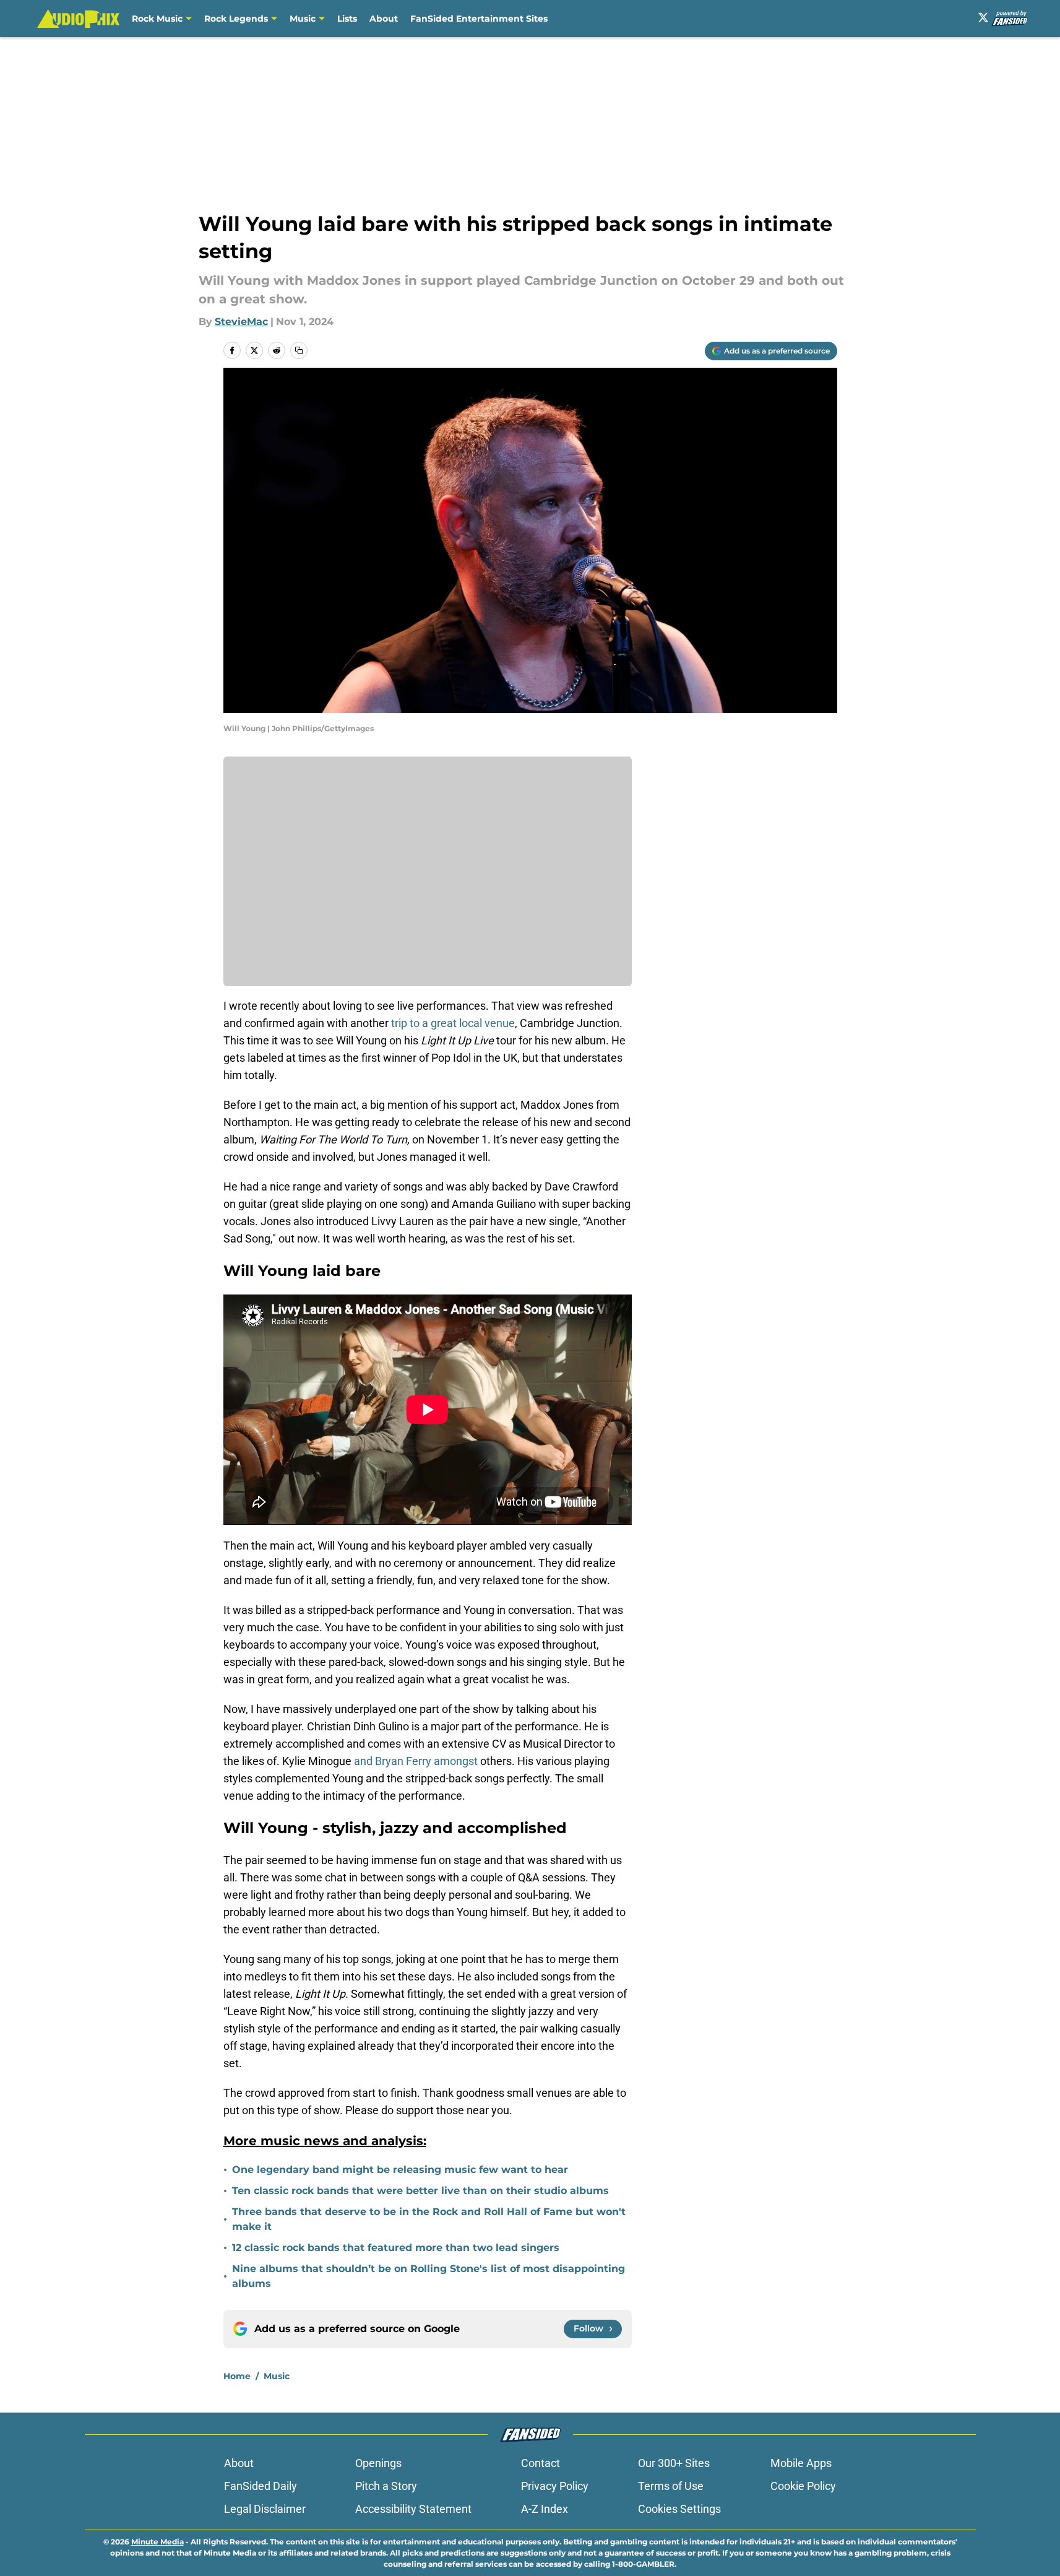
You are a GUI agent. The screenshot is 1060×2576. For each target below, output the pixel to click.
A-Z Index (545, 2509)
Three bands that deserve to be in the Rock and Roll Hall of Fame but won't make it (429, 2219)
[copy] (299, 350)
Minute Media (157, 2542)
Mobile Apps (801, 2463)
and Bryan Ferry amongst (416, 1761)
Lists (347, 19)
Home (237, 2376)
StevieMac (241, 322)
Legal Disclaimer (265, 2509)
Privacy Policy (555, 2486)
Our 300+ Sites (674, 2463)
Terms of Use (671, 2486)
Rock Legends (236, 19)
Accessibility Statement (413, 2509)
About (384, 19)
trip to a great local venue (453, 1023)
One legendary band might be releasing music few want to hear (400, 2170)
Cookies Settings (679, 2509)
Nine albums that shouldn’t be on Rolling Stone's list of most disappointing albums (429, 2276)
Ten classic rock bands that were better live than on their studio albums (420, 2191)
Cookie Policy (803, 2486)
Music (303, 19)
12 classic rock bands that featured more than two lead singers (396, 2248)
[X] (983, 17)
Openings (378, 2463)
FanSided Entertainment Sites (479, 19)
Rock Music (157, 19)
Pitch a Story (386, 2486)
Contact (541, 2463)
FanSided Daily (261, 2486)
